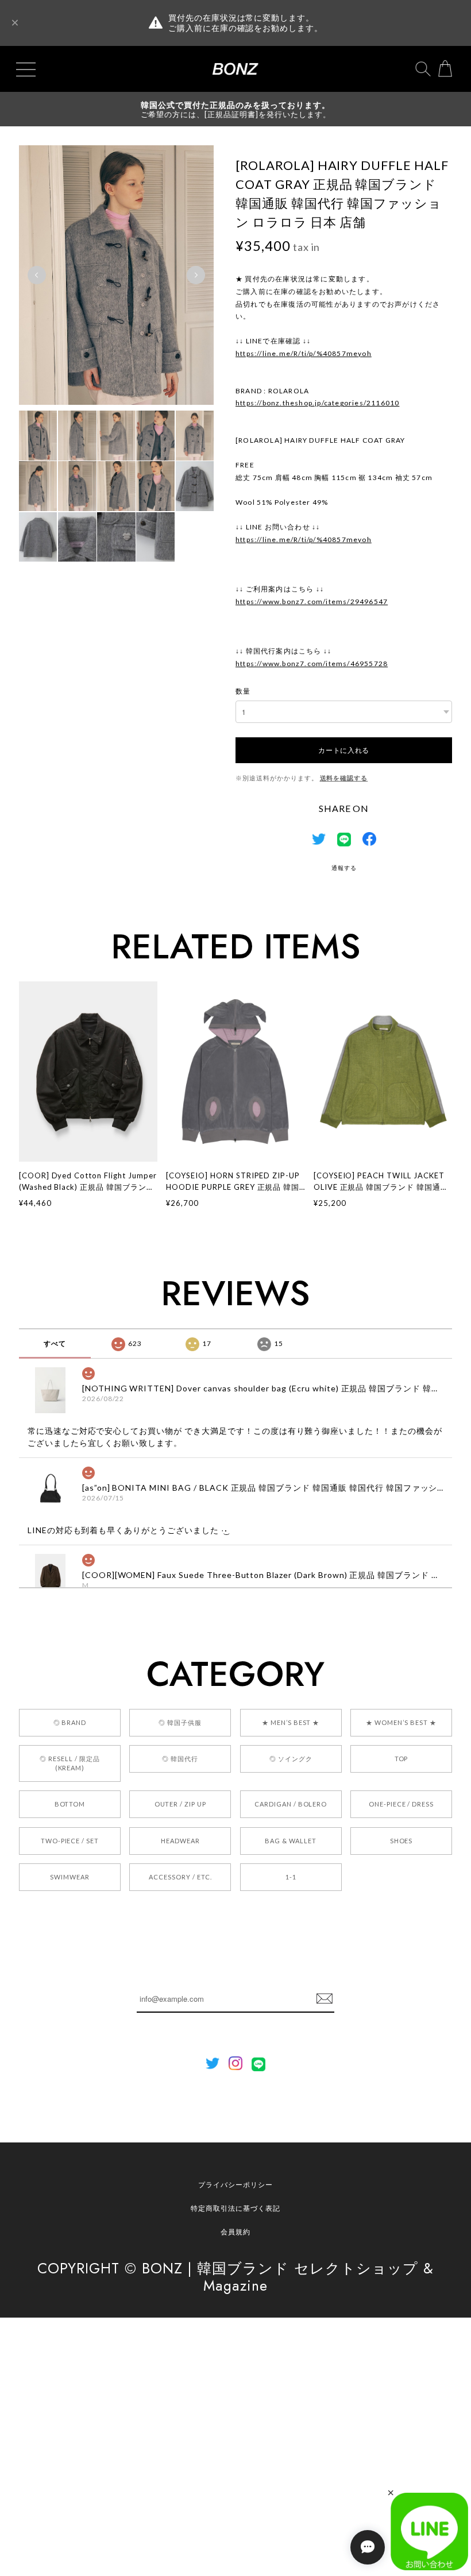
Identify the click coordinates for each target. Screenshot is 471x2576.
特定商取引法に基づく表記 (235, 2208)
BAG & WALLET (291, 1841)
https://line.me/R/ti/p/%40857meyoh (304, 353)
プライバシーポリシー (235, 2185)
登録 (325, 1999)
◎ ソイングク (291, 1759)
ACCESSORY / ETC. (180, 1877)
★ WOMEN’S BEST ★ (401, 1722)
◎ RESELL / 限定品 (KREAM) (70, 1763)
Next (196, 275)
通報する (344, 868)
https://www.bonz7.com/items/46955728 (312, 664)
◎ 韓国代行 (180, 1759)
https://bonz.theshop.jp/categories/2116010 (317, 403)
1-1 (291, 1877)
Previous (37, 275)
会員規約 (235, 2232)
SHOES (401, 1841)
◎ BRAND (70, 1722)
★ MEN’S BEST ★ (291, 1722)
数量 (243, 691)
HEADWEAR (180, 1841)
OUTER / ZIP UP (180, 1804)
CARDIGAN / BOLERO (291, 1804)
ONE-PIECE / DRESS (401, 1804)
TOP (401, 1759)
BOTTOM (70, 1804)
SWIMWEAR (70, 1877)
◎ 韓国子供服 (180, 1722)
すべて (55, 1343)
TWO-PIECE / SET (70, 1841)
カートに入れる (344, 750)
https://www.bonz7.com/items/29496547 (312, 602)
